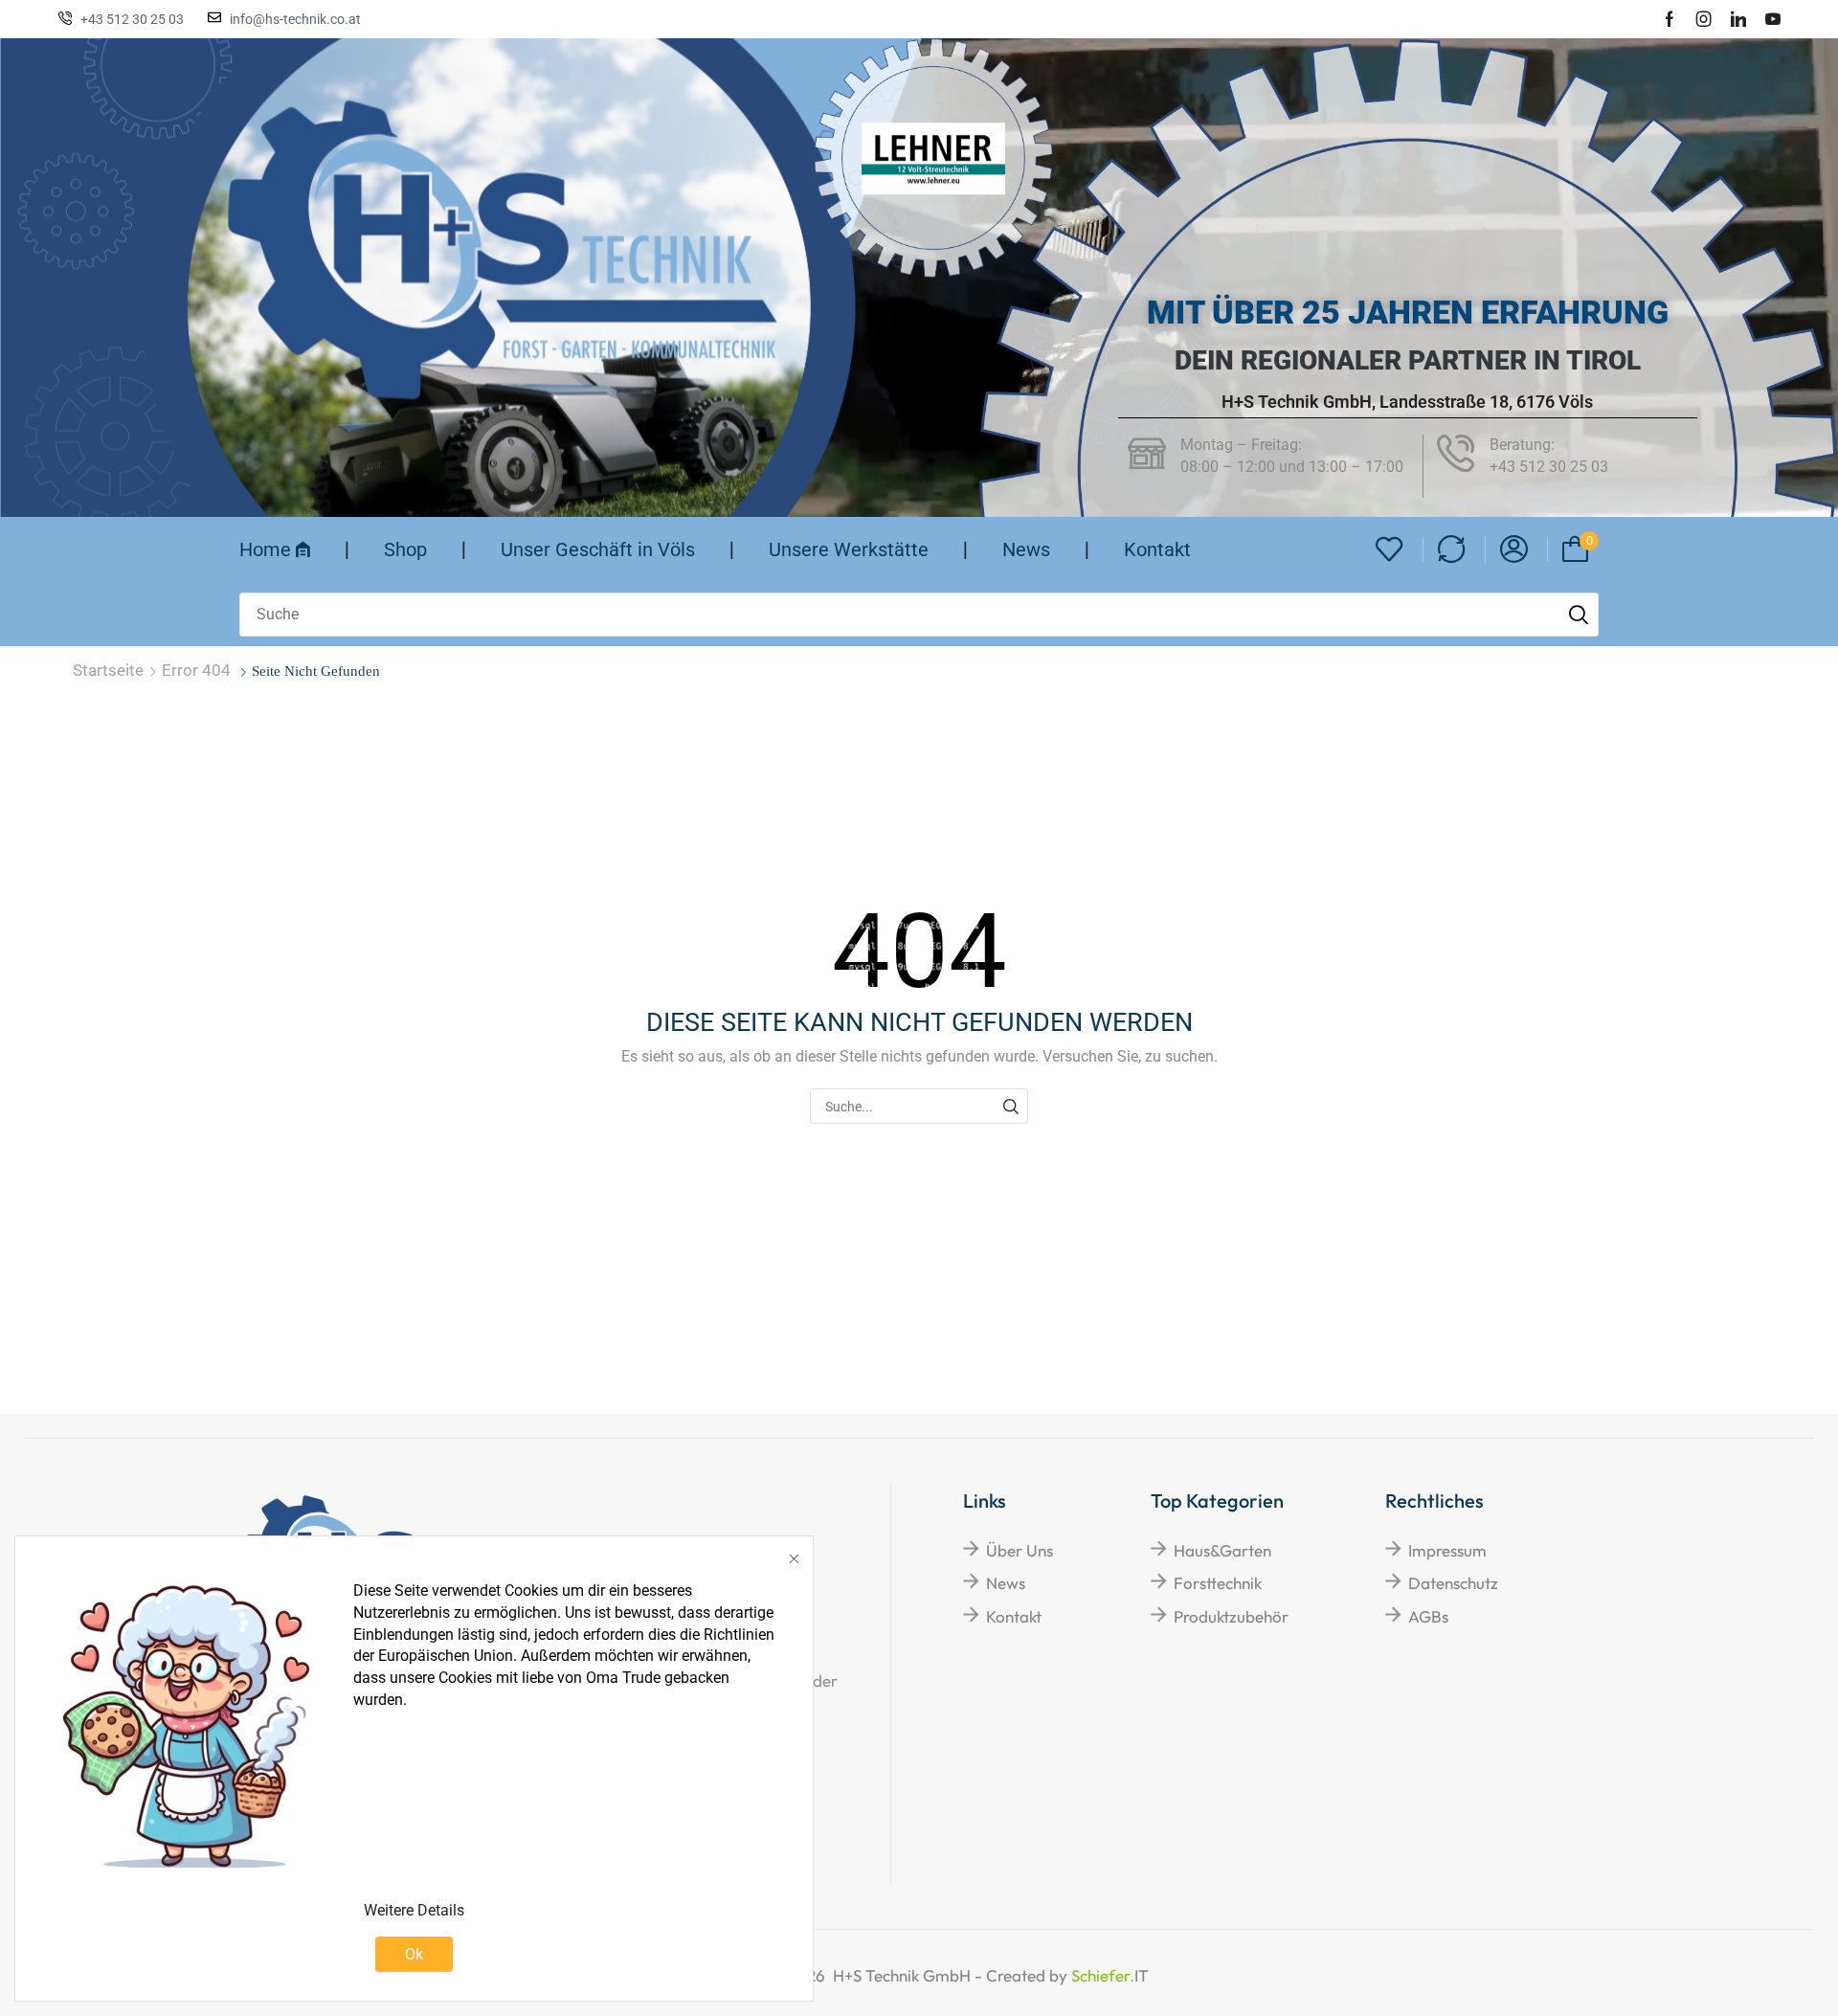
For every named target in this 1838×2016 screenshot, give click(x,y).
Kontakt (1014, 1616)
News (1006, 1583)
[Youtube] (1773, 19)
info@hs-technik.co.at (295, 19)
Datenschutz (1453, 1583)
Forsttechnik (1218, 1583)
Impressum (1447, 1550)
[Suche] (1579, 615)
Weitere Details (414, 1910)
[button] (1390, 550)
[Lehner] (933, 158)
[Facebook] (1670, 19)
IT (1067, 1975)
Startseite (108, 670)
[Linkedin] (1738, 19)
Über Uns (1020, 1550)
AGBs (1428, 1616)
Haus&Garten (1222, 1550)
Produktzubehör (1231, 1616)
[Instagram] (1704, 19)
